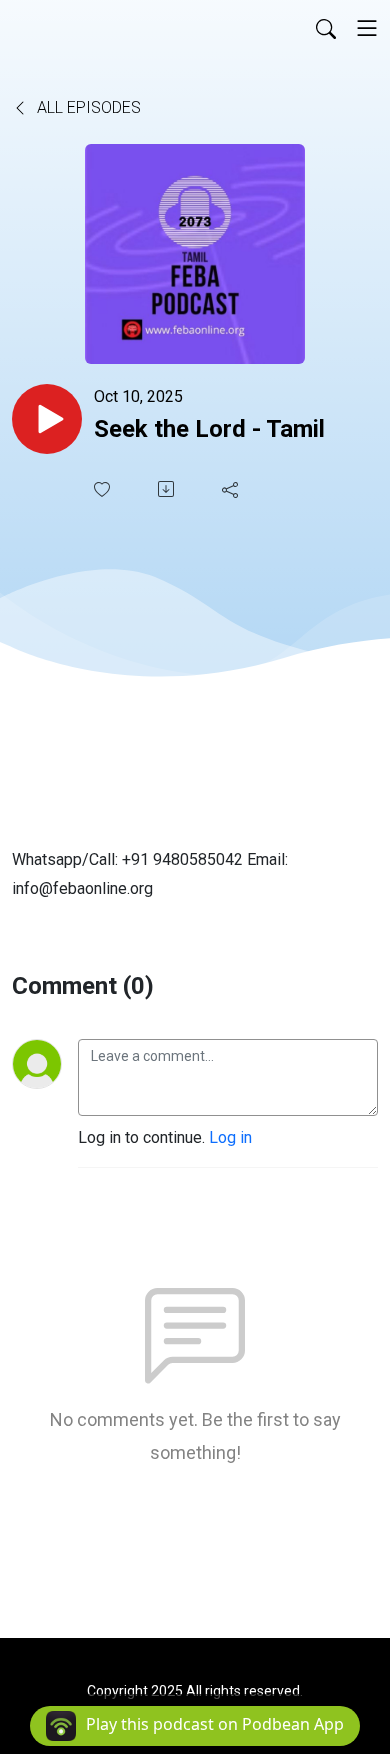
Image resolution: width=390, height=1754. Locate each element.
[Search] (326, 28)
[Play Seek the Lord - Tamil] (47, 419)
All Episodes (87, 107)
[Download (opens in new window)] (168, 489)
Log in (230, 1137)
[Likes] (104, 489)
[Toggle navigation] (367, 28)
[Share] (232, 489)
